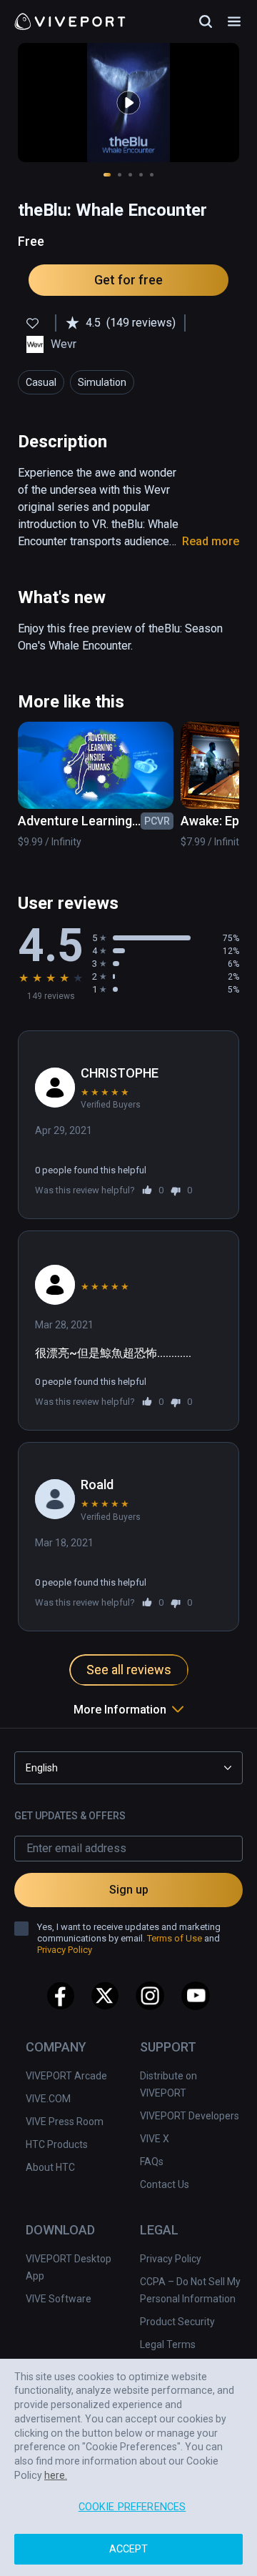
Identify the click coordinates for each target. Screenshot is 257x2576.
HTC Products (57, 2144)
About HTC (50, 2167)
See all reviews (129, 1670)
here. (56, 2475)
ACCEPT (129, 2549)
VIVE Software (59, 2299)
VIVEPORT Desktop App (69, 2267)
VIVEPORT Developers (190, 2116)
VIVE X (155, 2139)
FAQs (152, 2162)
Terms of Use (175, 1938)
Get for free (128, 280)
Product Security (177, 2322)
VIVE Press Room (65, 2122)
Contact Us (165, 2184)
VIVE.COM (48, 2099)
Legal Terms (168, 2344)
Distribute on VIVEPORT (168, 2084)
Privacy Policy (171, 2259)
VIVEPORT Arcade (66, 2076)
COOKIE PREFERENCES (132, 2507)
